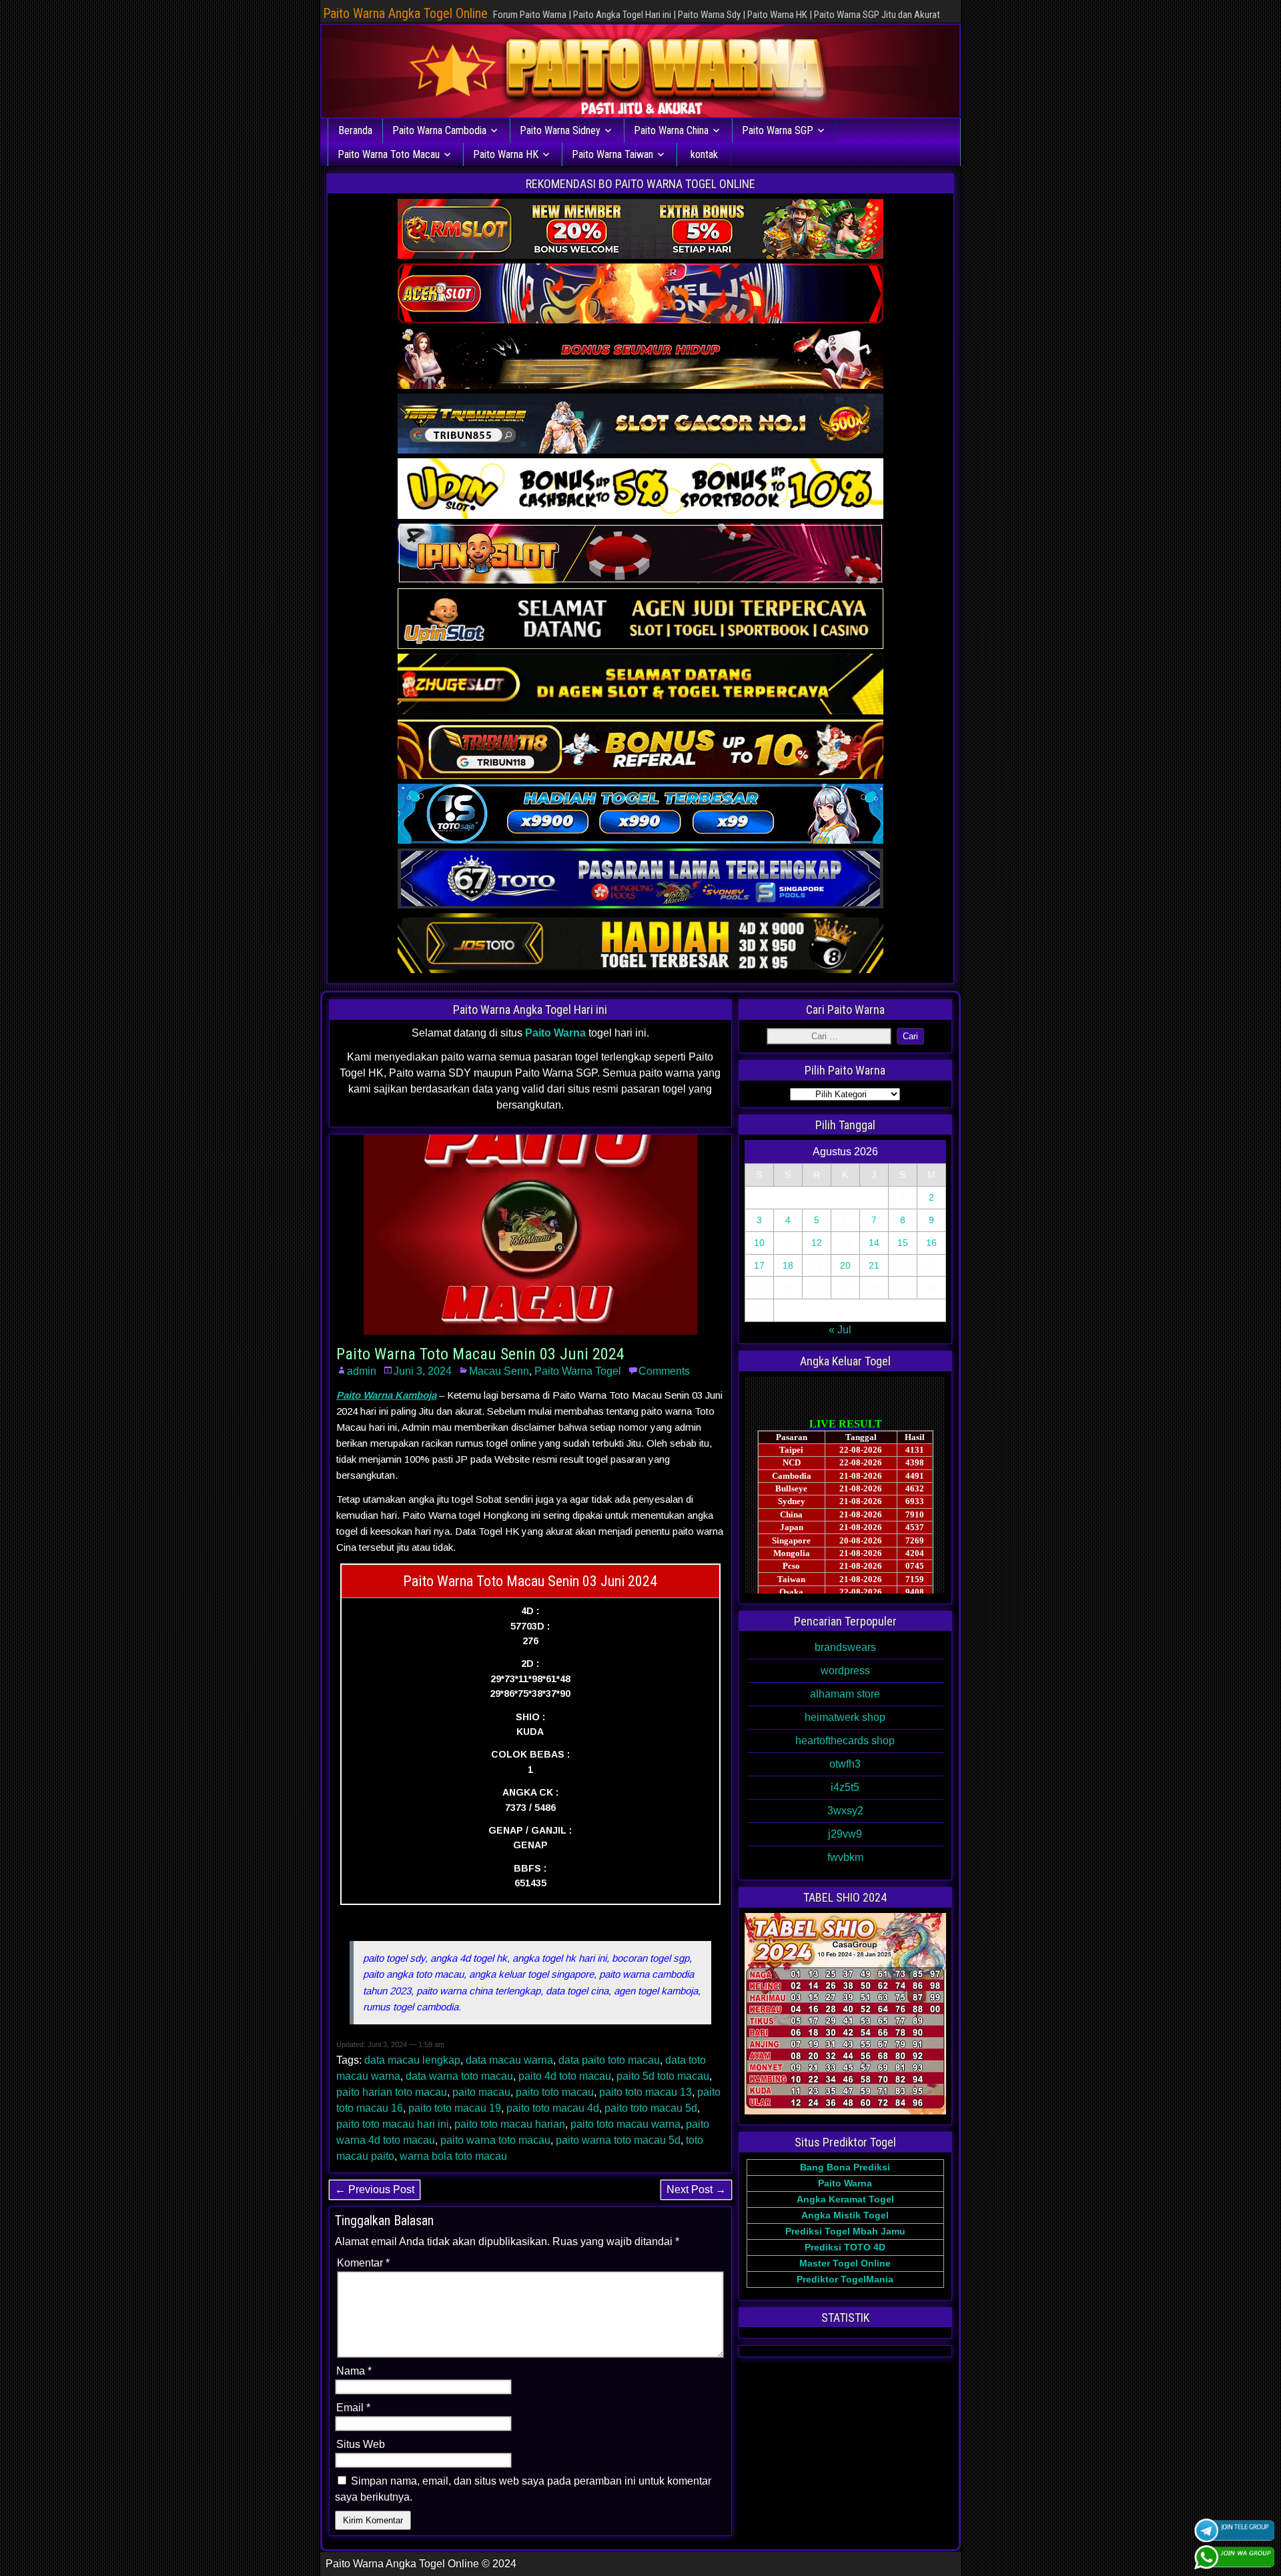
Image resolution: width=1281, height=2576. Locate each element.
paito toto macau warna (625, 2124)
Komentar (363, 2263)
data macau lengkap (412, 2060)
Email (353, 2408)
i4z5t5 (845, 1787)
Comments (664, 1371)
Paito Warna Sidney (560, 130)
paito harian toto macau (392, 2092)
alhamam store (845, 1694)
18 (788, 1265)
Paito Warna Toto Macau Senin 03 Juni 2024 (480, 1354)
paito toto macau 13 (646, 2092)
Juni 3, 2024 (423, 1371)
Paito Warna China (671, 130)
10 (759, 1243)
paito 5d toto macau (663, 2076)
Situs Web (361, 2444)
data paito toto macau (609, 2060)
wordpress (845, 1671)
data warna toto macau (459, 2076)
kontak (704, 154)
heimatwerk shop (845, 1717)
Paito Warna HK (506, 154)
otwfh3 (845, 1764)
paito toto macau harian (510, 2124)
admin (362, 1371)
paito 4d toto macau (565, 2076)
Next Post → (696, 2189)
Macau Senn (499, 1371)
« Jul (840, 1330)
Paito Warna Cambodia (439, 130)
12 (817, 1243)
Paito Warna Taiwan (612, 154)
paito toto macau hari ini (393, 2124)
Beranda (355, 130)
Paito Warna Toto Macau (389, 154)
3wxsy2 (845, 1811)
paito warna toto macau (495, 2140)
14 (874, 1243)
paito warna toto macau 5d (618, 2140)
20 (845, 1265)
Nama (354, 2371)
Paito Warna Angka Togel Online (405, 13)
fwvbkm (845, 1857)
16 (931, 1243)
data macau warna (509, 2060)
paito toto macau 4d (553, 2108)
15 (903, 1243)
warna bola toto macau (453, 2156)
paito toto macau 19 (455, 2108)
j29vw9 (845, 1834)
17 (759, 1265)
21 (874, 1265)
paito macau (481, 2092)
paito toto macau (555, 2092)
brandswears (845, 1647)
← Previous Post (375, 2189)
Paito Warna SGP (778, 130)
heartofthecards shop (845, 1741)
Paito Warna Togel (578, 1371)
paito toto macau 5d (651, 2108)
